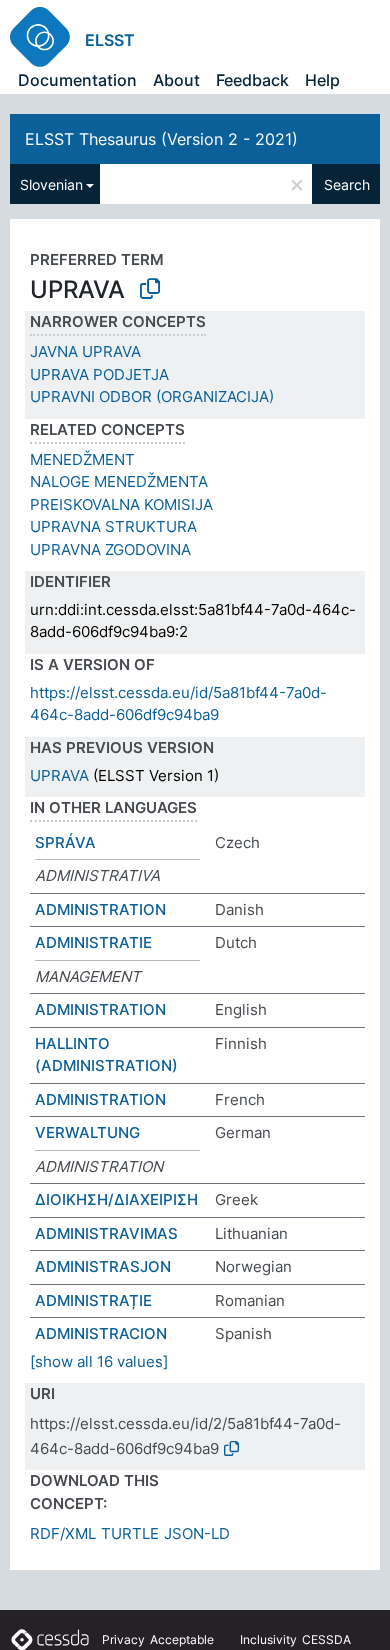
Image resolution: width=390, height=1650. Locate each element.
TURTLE (130, 1533)
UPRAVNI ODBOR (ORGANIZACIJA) (152, 396)
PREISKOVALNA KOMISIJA (121, 504)
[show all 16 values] (99, 1361)
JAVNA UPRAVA (85, 351)
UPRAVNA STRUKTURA (113, 526)
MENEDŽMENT (82, 459)
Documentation (77, 80)
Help (322, 80)
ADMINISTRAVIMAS (106, 1233)
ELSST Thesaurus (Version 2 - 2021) (161, 139)
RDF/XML (63, 1533)
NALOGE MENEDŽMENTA (119, 481)
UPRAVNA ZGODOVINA (110, 549)
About (176, 80)
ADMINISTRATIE (93, 942)
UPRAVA (59, 775)
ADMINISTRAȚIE (93, 1300)
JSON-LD (197, 1533)
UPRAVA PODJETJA (99, 374)
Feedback (252, 80)
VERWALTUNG (87, 1132)
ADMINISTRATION (100, 909)
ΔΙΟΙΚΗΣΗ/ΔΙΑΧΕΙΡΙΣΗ (116, 1199)
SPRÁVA (65, 842)
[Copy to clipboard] (150, 289)
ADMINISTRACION (101, 1333)
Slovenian (51, 184)
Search (347, 184)
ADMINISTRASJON (103, 1266)
